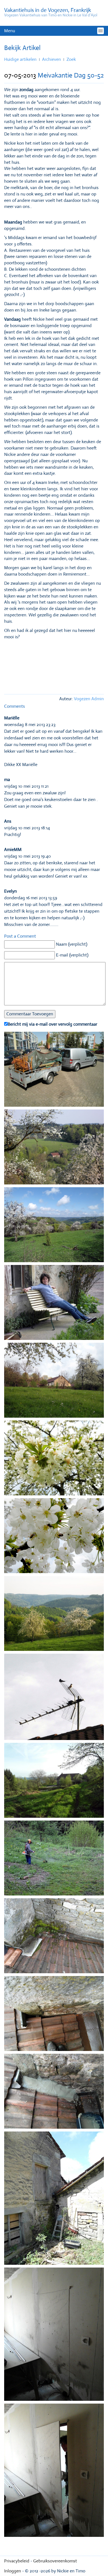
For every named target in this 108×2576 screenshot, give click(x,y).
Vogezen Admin (89, 699)
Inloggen (13, 2571)
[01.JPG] (54, 1071)
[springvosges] (54, 1226)
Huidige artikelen (20, 59)
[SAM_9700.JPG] (54, 1615)
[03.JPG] (54, 1382)
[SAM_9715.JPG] (54, 1698)
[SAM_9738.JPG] (54, 1937)
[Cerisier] (54, 1459)
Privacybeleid (17, 2561)
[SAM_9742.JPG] (54, 2093)
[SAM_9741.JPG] (54, 2015)
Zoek (71, 59)
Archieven (52, 59)
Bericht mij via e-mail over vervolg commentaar (52, 1024)
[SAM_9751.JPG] (54, 2336)
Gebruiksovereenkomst (55, 2561)
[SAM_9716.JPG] (54, 1782)
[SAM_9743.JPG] (54, 2200)
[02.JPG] (54, 1304)
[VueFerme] (54, 1148)
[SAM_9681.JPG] (54, 1537)
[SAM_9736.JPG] (54, 1859)
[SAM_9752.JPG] (54, 2472)
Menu (10, 31)
